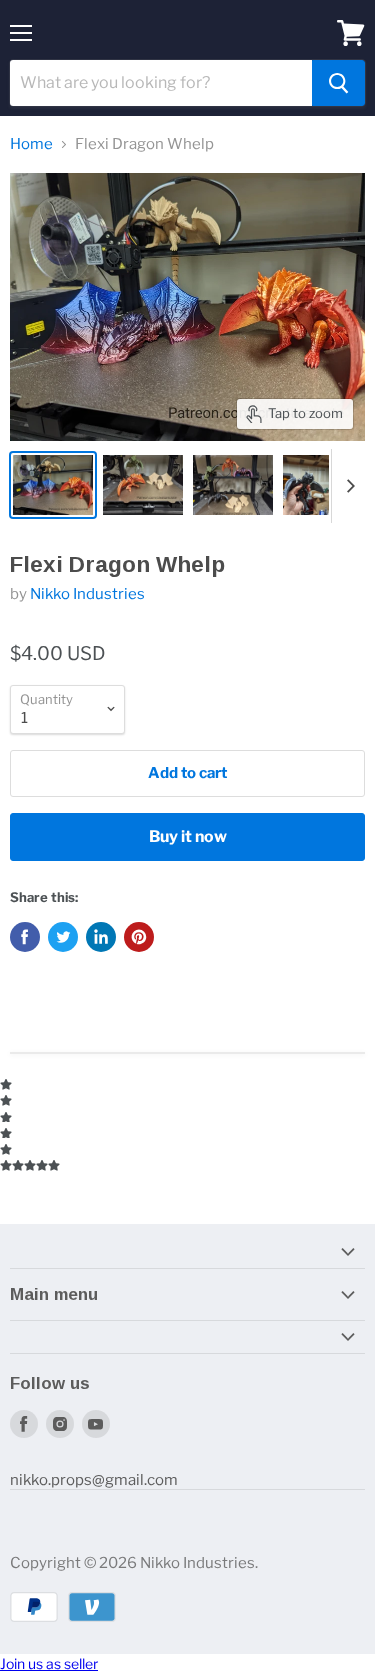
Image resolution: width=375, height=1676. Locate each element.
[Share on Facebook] (25, 937)
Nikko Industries (87, 594)
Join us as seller (49, 1663)
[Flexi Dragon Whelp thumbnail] (53, 485)
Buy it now (188, 836)
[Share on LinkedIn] (101, 937)
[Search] (338, 83)
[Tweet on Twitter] (63, 937)
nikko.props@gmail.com (94, 1480)
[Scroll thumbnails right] (347, 486)
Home (31, 144)
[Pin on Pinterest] (139, 937)
